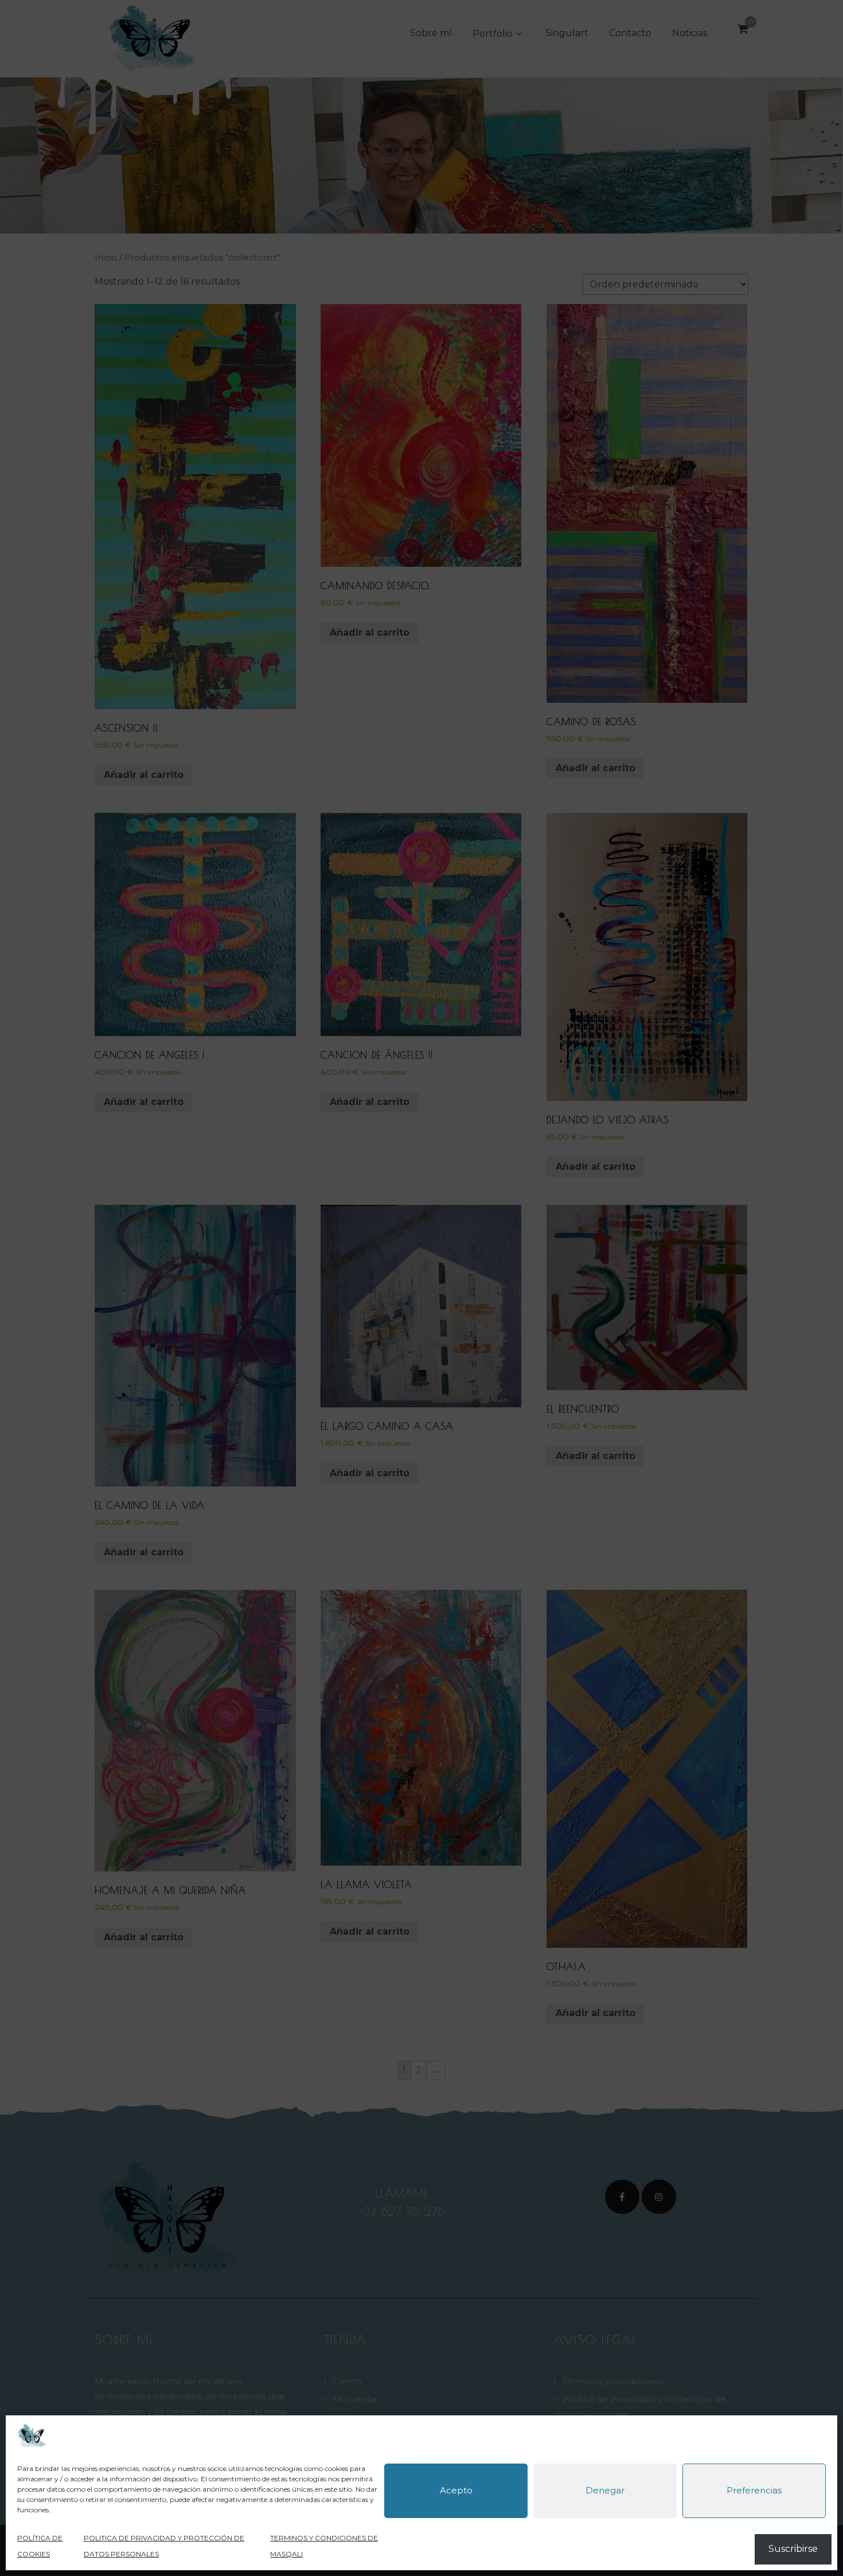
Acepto (456, 2491)
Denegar (605, 2491)
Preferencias (754, 2491)
